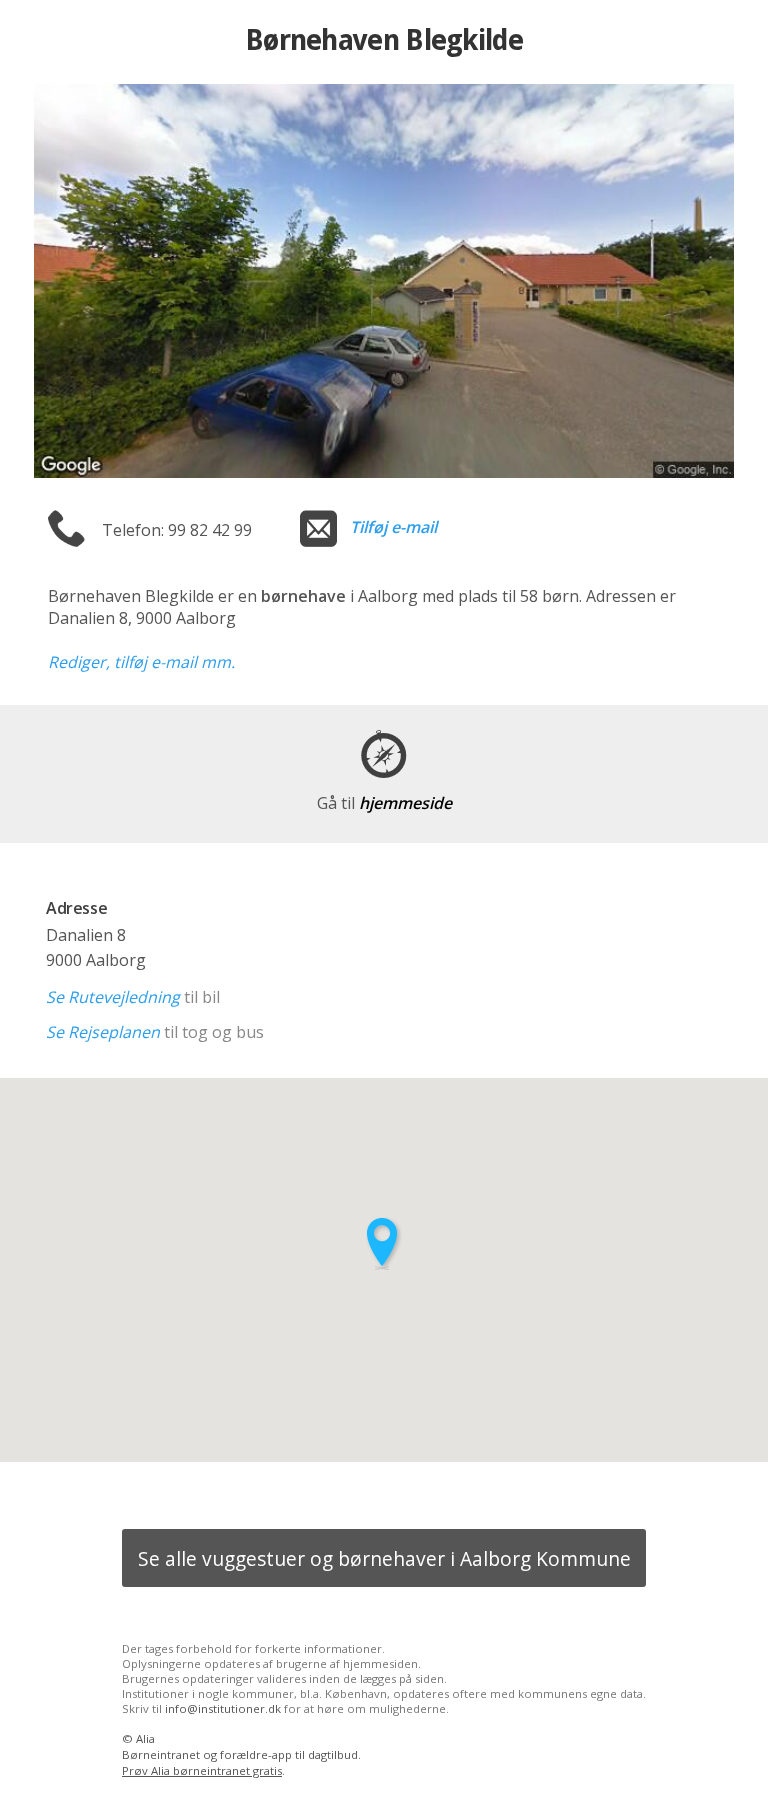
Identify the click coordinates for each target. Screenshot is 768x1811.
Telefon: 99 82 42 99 (177, 530)
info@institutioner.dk (223, 1708)
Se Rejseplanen (103, 1032)
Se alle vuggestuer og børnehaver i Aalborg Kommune (384, 1558)
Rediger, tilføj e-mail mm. (141, 662)
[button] (384, 1243)
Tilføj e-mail (393, 527)
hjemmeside (384, 803)
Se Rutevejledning (113, 997)
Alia (145, 1738)
